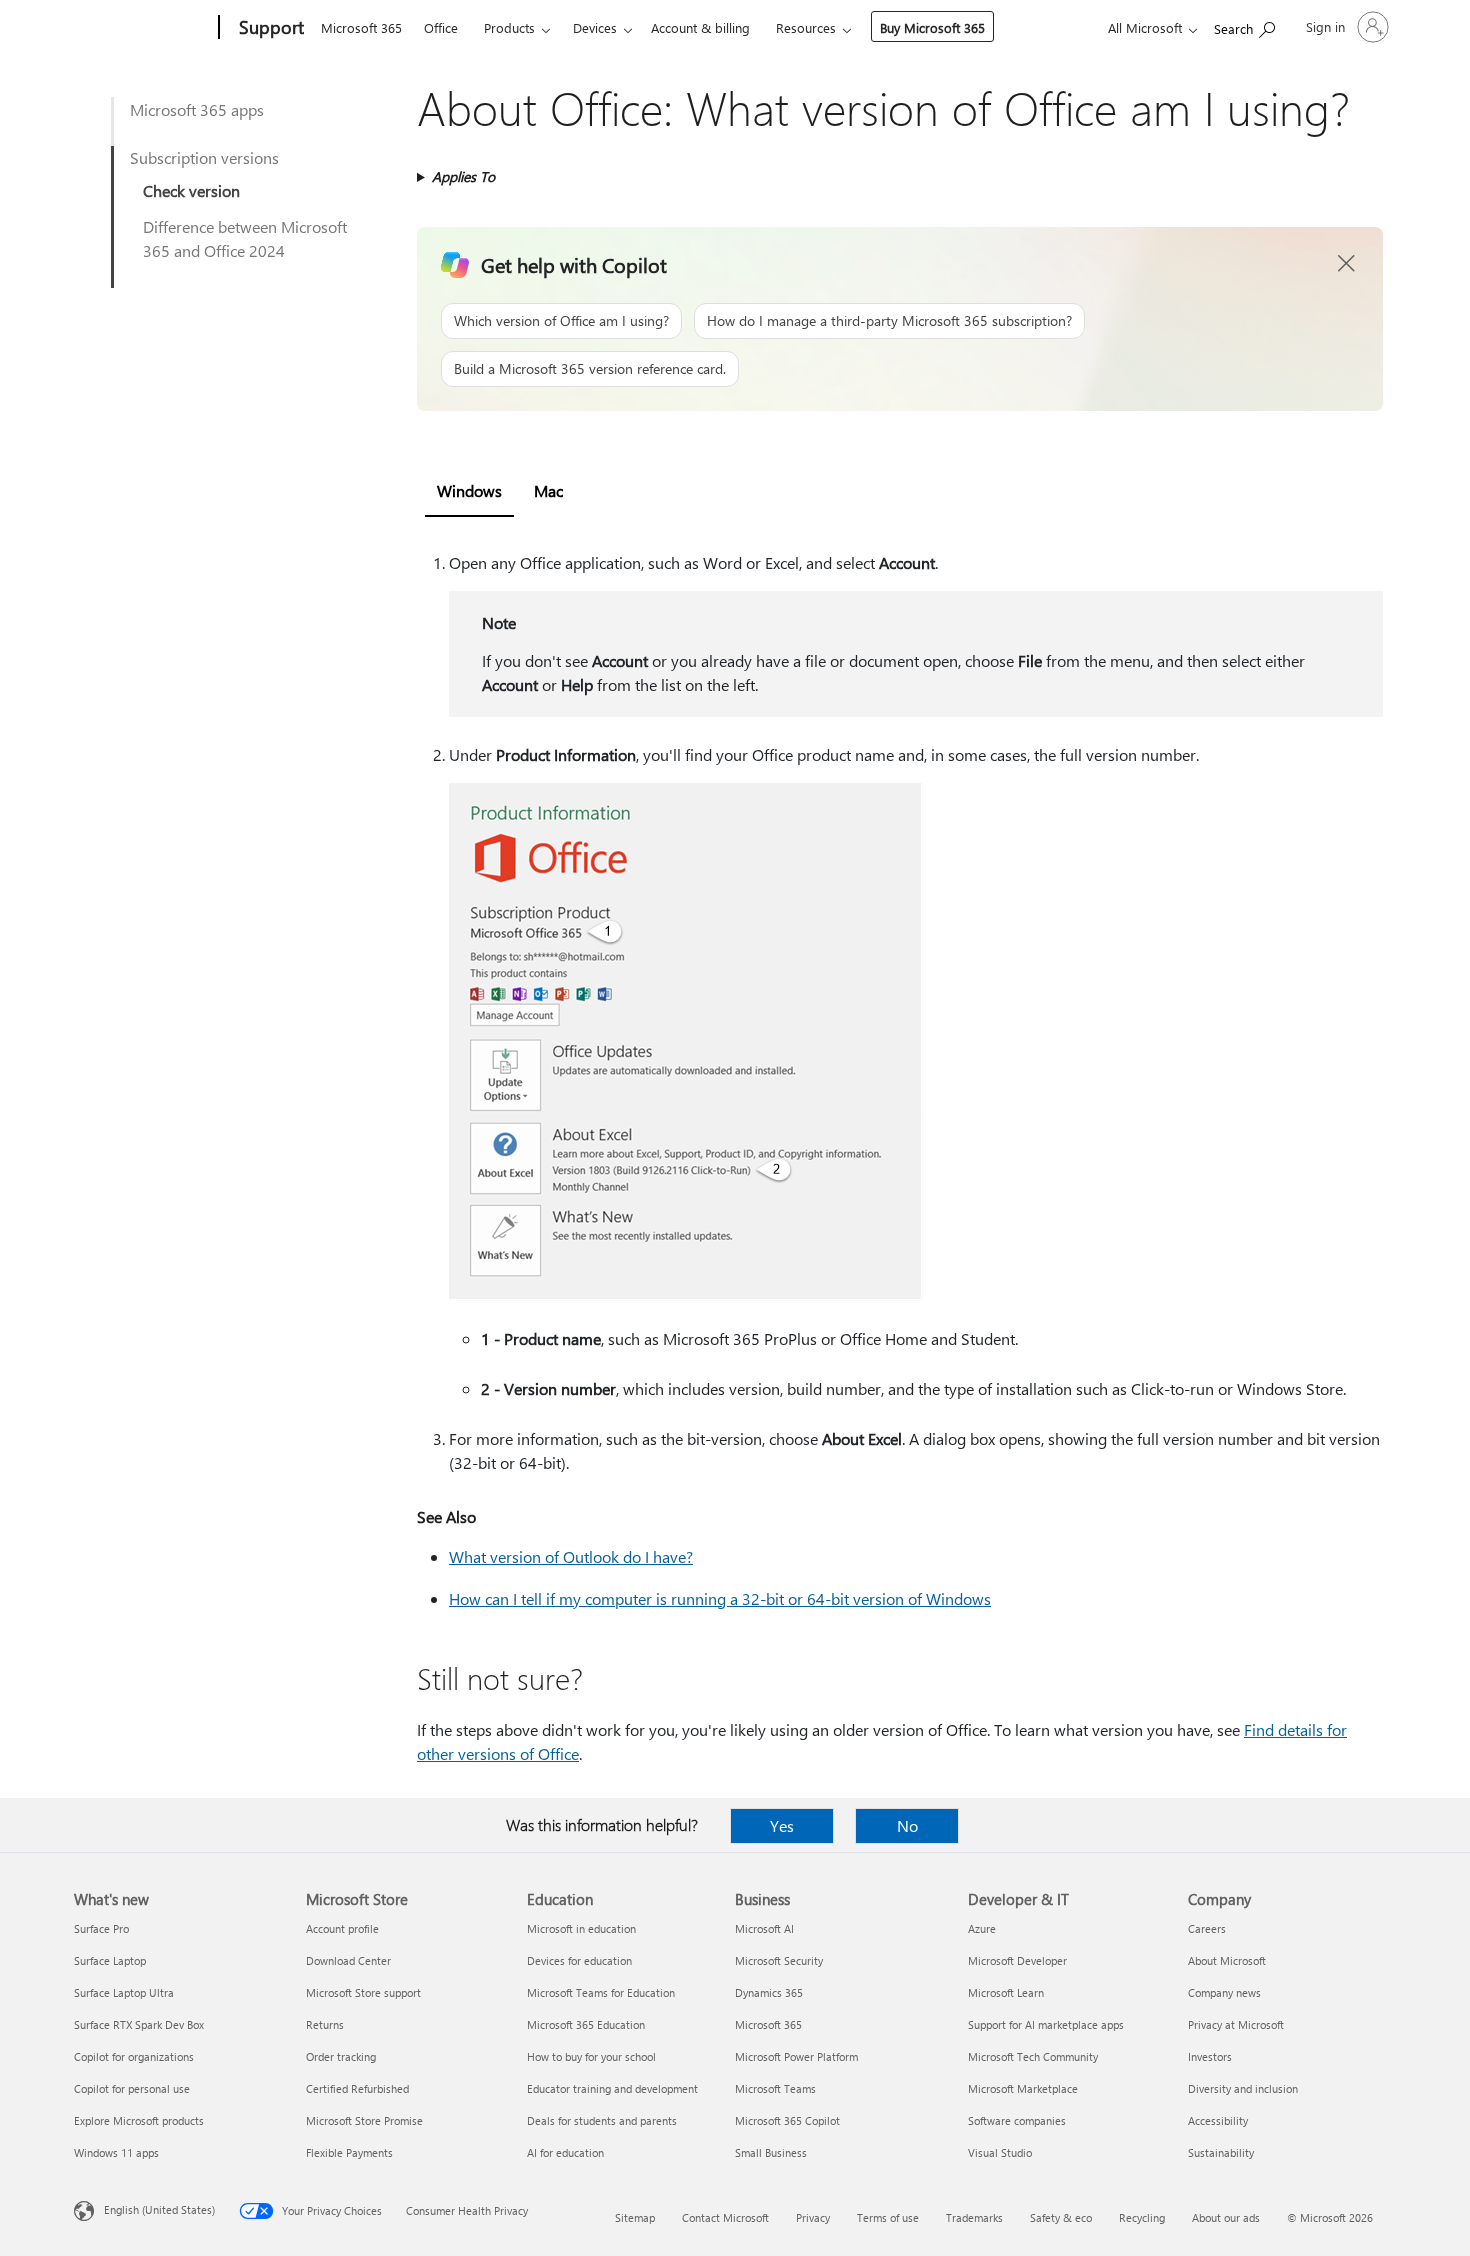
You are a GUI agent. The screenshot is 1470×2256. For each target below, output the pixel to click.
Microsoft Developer (1017, 1960)
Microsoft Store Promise (364, 2120)
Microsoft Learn (1006, 1992)
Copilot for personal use (132, 2088)
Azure (982, 1928)
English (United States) (159, 2209)
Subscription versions (204, 157)
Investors (1210, 2056)
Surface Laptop (110, 1960)
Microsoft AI (764, 1928)
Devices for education (579, 1960)
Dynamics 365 (769, 1992)
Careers (1207, 1928)
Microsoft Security (779, 1960)
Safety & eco (1061, 2217)
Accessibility (1218, 2120)
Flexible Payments (349, 2152)
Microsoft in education (581, 1928)
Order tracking (341, 2056)
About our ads (1226, 2217)
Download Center (348, 1960)
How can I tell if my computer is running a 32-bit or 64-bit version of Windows (720, 1598)
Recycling (1142, 2217)
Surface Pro (101, 1928)
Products (509, 27)
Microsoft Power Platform (796, 2056)
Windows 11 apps (116, 2152)
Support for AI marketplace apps (1046, 2024)
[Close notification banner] (1347, 264)
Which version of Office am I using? (561, 320)
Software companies (1017, 2120)
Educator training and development (612, 2088)
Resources (806, 27)
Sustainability (1221, 2152)
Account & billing (700, 27)
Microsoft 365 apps (197, 109)
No (907, 1825)
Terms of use (888, 2217)
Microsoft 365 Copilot (787, 2120)
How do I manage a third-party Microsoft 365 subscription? (889, 320)
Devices (595, 27)
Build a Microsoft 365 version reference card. (590, 368)
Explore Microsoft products (139, 2120)
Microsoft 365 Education (586, 2024)
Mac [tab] (548, 490)
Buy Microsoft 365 (932, 27)
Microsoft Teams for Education (601, 1992)
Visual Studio (1000, 2152)
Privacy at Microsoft (1236, 2024)
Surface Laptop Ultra (124, 1992)
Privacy (813, 2217)
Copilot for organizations (134, 2056)
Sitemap (635, 2217)
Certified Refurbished (357, 2088)
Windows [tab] (469, 490)
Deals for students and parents (602, 2120)
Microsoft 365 (361, 27)
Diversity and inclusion (1243, 2088)
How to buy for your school (591, 2056)
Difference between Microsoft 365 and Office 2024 (245, 238)
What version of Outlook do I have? (571, 1556)
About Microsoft (1227, 1960)
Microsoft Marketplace (1023, 2088)
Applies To (463, 176)
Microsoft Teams (775, 2088)
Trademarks (974, 2217)
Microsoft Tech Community (1033, 2056)
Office (441, 27)
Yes (782, 1825)
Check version (191, 190)
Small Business (771, 2152)
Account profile (342, 1928)
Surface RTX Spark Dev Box (139, 2024)
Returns (325, 2024)
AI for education (565, 2152)
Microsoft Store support (363, 1992)
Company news (1224, 1992)
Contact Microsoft (725, 2217)
